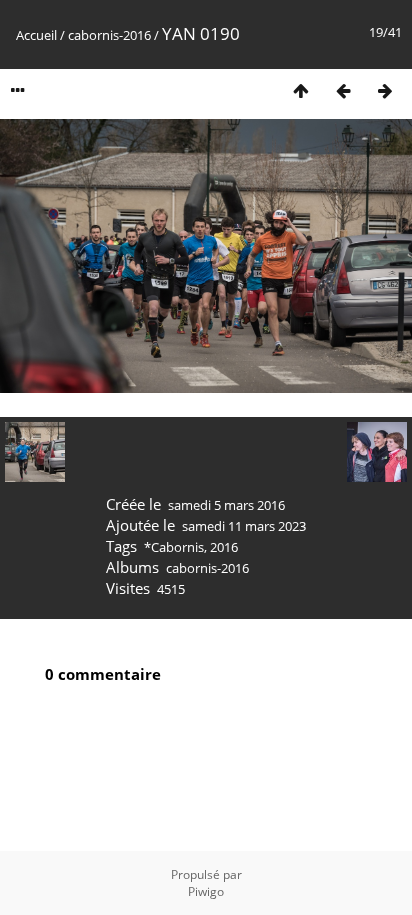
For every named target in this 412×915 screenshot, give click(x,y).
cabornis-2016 (109, 35)
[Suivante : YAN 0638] (385, 90)
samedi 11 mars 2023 (244, 526)
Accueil (36, 35)
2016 (224, 547)
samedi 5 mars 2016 (226, 505)
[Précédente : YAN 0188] (343, 90)
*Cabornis (174, 547)
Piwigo (206, 891)
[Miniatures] (301, 90)
